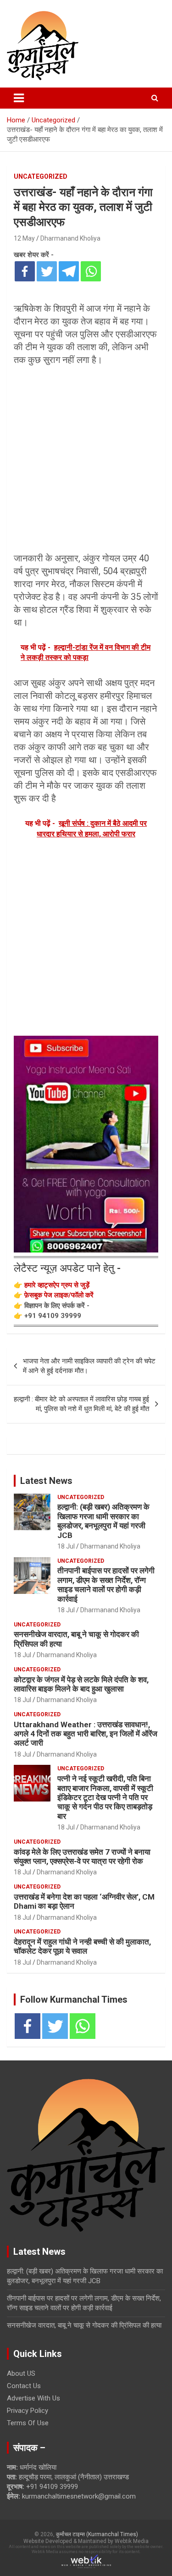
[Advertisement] (86, 459)
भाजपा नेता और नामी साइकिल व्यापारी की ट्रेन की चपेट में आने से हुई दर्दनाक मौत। (89, 1366)
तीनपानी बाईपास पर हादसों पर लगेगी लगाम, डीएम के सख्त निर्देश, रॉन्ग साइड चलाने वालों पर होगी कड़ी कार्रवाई (106, 1585)
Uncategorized (41, 176)
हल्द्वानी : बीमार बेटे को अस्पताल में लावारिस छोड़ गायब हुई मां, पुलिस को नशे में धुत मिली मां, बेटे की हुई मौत (81, 1404)
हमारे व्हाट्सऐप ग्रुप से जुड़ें (57, 1285)
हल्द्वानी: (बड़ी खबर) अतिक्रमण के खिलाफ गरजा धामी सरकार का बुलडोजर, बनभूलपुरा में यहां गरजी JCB (103, 1521)
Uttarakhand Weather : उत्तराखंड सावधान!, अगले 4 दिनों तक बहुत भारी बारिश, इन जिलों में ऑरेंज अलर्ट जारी (86, 1734)
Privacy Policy (28, 2411)
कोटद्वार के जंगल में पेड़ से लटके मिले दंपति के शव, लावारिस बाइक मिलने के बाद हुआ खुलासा (81, 1684)
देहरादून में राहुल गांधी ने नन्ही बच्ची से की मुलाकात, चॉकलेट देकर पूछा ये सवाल (82, 1946)
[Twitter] (47, 271)
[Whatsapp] (91, 271)
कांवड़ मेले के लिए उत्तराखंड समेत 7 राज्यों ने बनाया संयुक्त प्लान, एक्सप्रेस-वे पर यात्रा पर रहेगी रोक (82, 1856)
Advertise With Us (33, 2398)
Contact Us (24, 2386)
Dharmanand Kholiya (70, 238)
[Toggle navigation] (19, 98)
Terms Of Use (28, 2423)
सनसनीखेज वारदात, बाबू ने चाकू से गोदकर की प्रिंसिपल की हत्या (84, 2325)
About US (21, 2373)
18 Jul (66, 1546)
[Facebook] (25, 271)
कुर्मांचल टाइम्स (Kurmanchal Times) (97, 2534)
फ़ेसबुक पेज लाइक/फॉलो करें (59, 1295)
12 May (24, 238)
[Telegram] (69, 271)
